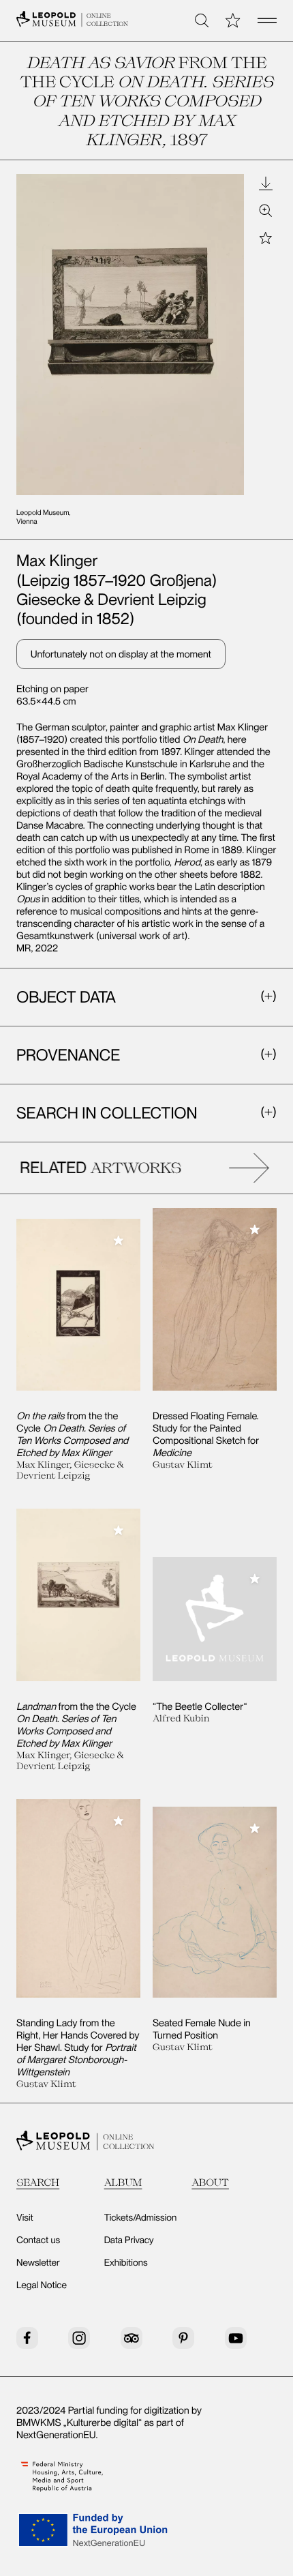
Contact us (38, 2240)
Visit (25, 2218)
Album (123, 2182)
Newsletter (38, 2263)
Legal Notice (42, 2285)
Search (38, 2182)
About (210, 2182)
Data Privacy (129, 2240)
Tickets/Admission (141, 2218)
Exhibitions (126, 2263)
